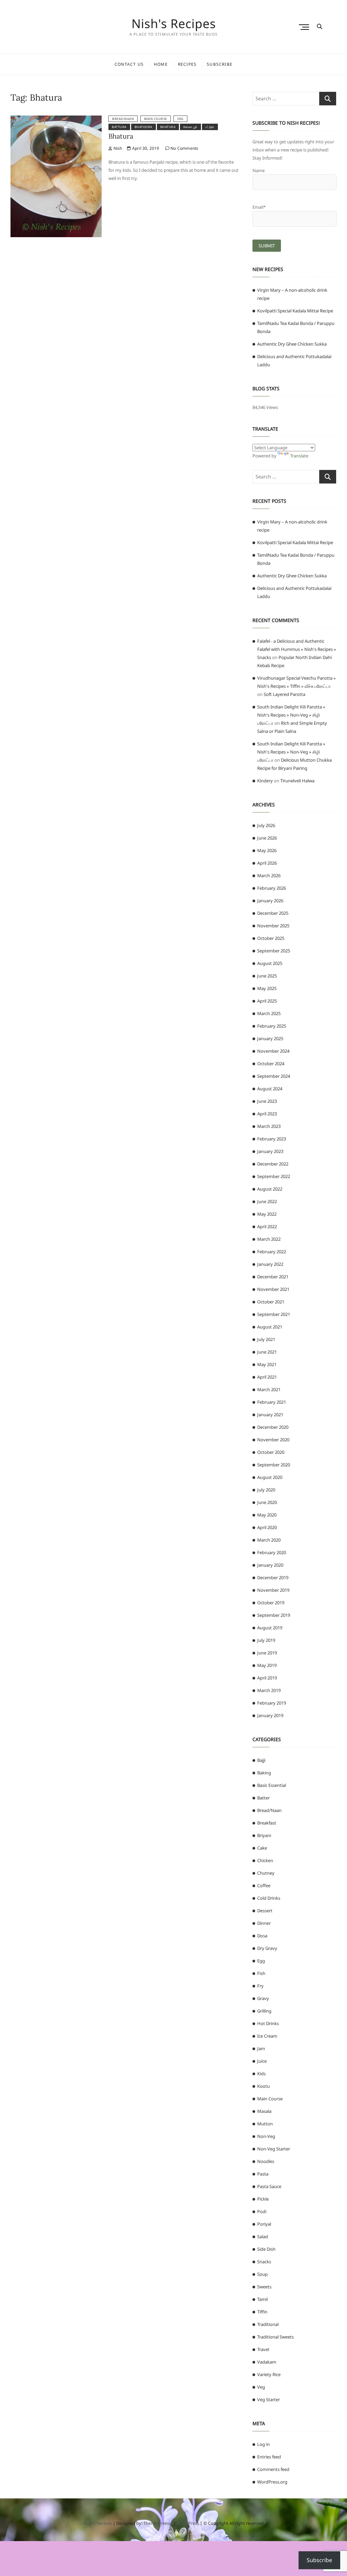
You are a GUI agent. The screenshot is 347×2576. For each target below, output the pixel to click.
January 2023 (270, 1151)
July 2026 (266, 825)
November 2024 (273, 1051)
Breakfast (267, 1823)
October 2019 (271, 1603)
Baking (264, 1773)
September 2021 (274, 1314)
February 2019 (272, 1703)
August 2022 (270, 1189)
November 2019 (273, 1590)
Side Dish (266, 2249)
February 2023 (272, 1139)
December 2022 (273, 1164)
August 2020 (270, 1477)
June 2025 (267, 976)
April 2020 (267, 1527)
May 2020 (267, 1515)
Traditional (268, 2324)
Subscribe (220, 64)
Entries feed (269, 2457)
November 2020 (273, 1440)
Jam (261, 2048)
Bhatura (168, 127)
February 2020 (272, 1552)
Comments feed (273, 2469)
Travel (263, 2349)
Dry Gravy (267, 1948)
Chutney (266, 1873)
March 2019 (269, 1690)
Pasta (263, 2174)
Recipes (187, 64)
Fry (260, 1986)
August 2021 (270, 1327)
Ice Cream (267, 2036)
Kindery (265, 781)
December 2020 (273, 1427)
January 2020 (270, 1565)
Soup (262, 2274)
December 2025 (273, 913)
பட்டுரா (210, 127)
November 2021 (273, 1289)
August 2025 (270, 963)
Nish (117, 148)
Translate (299, 456)
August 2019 (270, 1628)
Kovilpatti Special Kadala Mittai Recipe (295, 311)
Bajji (261, 1760)
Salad (263, 2237)
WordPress (188, 2523)
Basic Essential (272, 1785)
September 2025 (274, 951)
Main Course (156, 119)
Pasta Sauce (269, 2186)
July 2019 (266, 1640)
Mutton (265, 2124)
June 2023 (267, 1101)
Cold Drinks (269, 1898)
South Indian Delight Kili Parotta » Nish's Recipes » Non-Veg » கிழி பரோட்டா (291, 715)
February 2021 (272, 1402)
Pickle (263, 2199)
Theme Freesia (158, 2523)
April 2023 (267, 1114)
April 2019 (267, 1678)
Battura (119, 127)
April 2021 (267, 1377)
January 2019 (270, 1715)
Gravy (263, 1998)
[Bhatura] (56, 120)
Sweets (264, 2287)
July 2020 (266, 1490)
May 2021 (267, 1364)
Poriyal (264, 2224)
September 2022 (274, 1176)
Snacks (264, 2262)
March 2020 (269, 1540)
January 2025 (270, 1038)
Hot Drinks (268, 2023)
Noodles (266, 2161)
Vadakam (267, 2362)
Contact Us (129, 64)
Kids (261, 2074)
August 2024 (270, 1089)
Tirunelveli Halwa (297, 781)
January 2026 (270, 901)
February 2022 (272, 1252)
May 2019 (267, 1665)
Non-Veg (266, 2136)
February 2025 (272, 1026)
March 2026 (269, 875)
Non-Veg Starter (274, 2149)
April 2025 (267, 1001)
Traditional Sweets (275, 2337)
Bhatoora (144, 127)
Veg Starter (269, 2399)
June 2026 (267, 838)
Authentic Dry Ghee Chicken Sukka (292, 344)
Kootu (263, 2086)
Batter (263, 1798)
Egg (261, 1961)
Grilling (264, 2011)
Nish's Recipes (174, 24)
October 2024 (271, 1064)
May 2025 (267, 988)
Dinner (264, 1923)
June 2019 (267, 1653)
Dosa (262, 1936)
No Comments (184, 148)
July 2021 (266, 1339)
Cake (262, 1848)
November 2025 (273, 926)
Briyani (264, 1835)
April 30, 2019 (145, 148)
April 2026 (267, 863)
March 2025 (269, 1013)
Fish (261, 1973)
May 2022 (267, 1214)
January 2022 (270, 1264)
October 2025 (271, 938)
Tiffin (262, 2312)
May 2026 (267, 850)
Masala (264, 2111)
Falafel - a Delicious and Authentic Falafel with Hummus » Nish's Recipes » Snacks (297, 649)
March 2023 (269, 1126)
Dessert (265, 1911)
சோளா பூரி (190, 127)
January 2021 (270, 1415)
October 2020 (271, 1452)
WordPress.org (272, 2482)
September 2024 (274, 1076)
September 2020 (274, 1465)
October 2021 (271, 1302)
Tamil (262, 2299)
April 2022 (267, 1227)
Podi (262, 2211)
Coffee (264, 1885)
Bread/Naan (123, 119)
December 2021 (273, 1277)
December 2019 (273, 1578)
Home (161, 64)
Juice (262, 2061)
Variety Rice (269, 2374)
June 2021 (267, 1352)
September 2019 (274, 1615)
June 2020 (267, 1502)
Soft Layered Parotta (284, 694)
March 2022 (269, 1239)
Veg (180, 119)
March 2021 (269, 1389)
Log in (263, 2444)
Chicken (265, 1860)
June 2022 (267, 1201)
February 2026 (272, 888)
